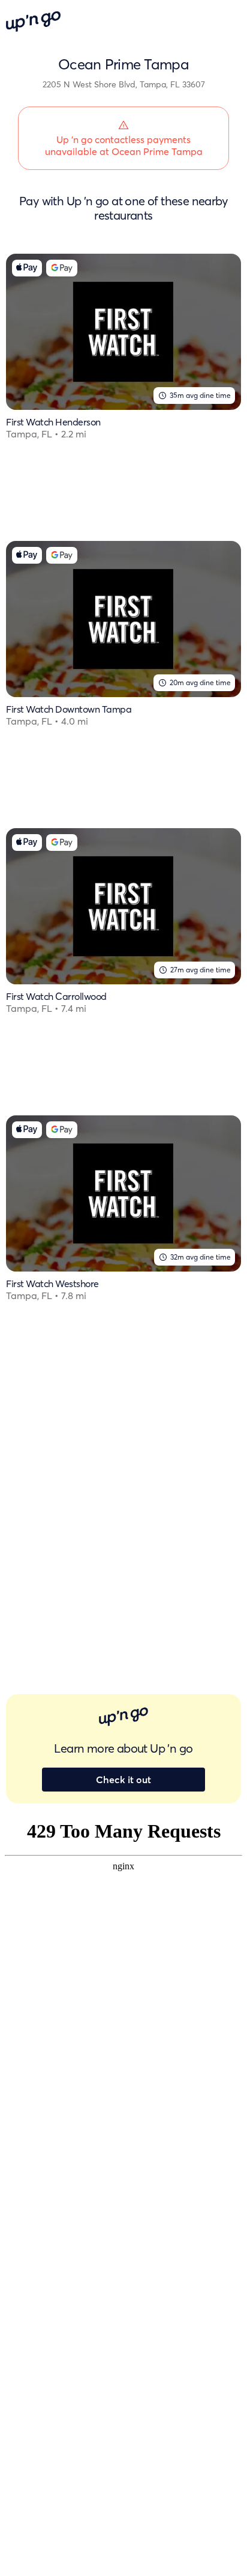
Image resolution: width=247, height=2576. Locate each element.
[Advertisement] (123, 1515)
